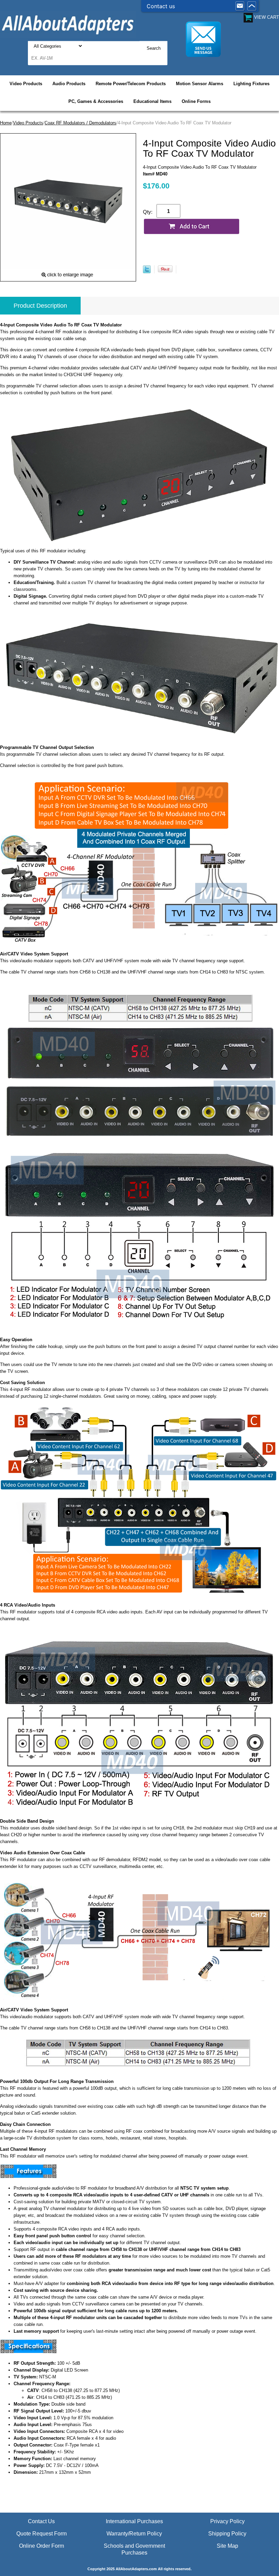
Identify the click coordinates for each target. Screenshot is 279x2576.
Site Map (227, 2546)
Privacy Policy (227, 2521)
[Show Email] (240, 6)
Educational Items (152, 101)
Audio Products (69, 84)
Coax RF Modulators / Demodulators (80, 123)
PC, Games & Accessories (96, 101)
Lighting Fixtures (251, 84)
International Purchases (134, 2521)
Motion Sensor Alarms (200, 84)
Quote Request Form (42, 2534)
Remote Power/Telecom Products (131, 84)
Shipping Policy (227, 2534)
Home (6, 123)
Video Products (26, 84)
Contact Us (41, 2521)
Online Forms (196, 101)
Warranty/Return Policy (134, 2534)
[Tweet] (147, 272)
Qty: (148, 212)
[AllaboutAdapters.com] (68, 24)
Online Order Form (42, 2546)
